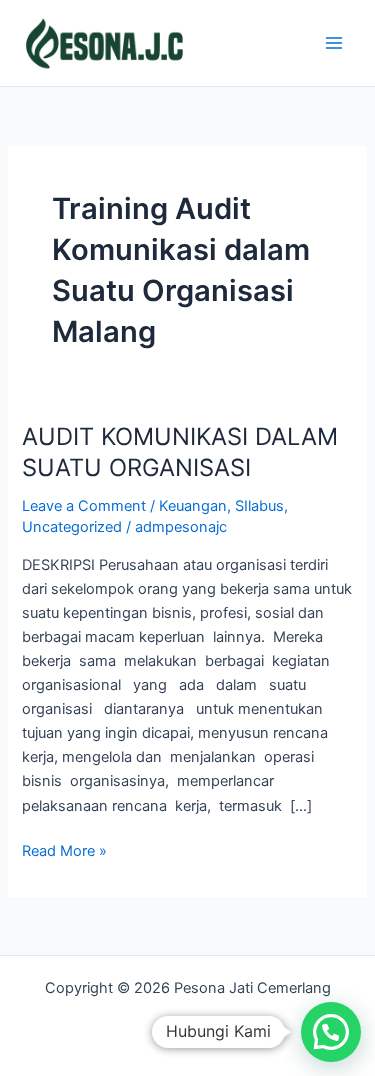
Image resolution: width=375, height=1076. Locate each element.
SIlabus (259, 506)
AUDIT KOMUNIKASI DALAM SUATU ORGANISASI (180, 452)
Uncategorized (72, 527)
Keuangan (193, 506)
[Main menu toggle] (334, 43)
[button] (331, 1032)
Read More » (64, 849)
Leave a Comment (84, 506)
